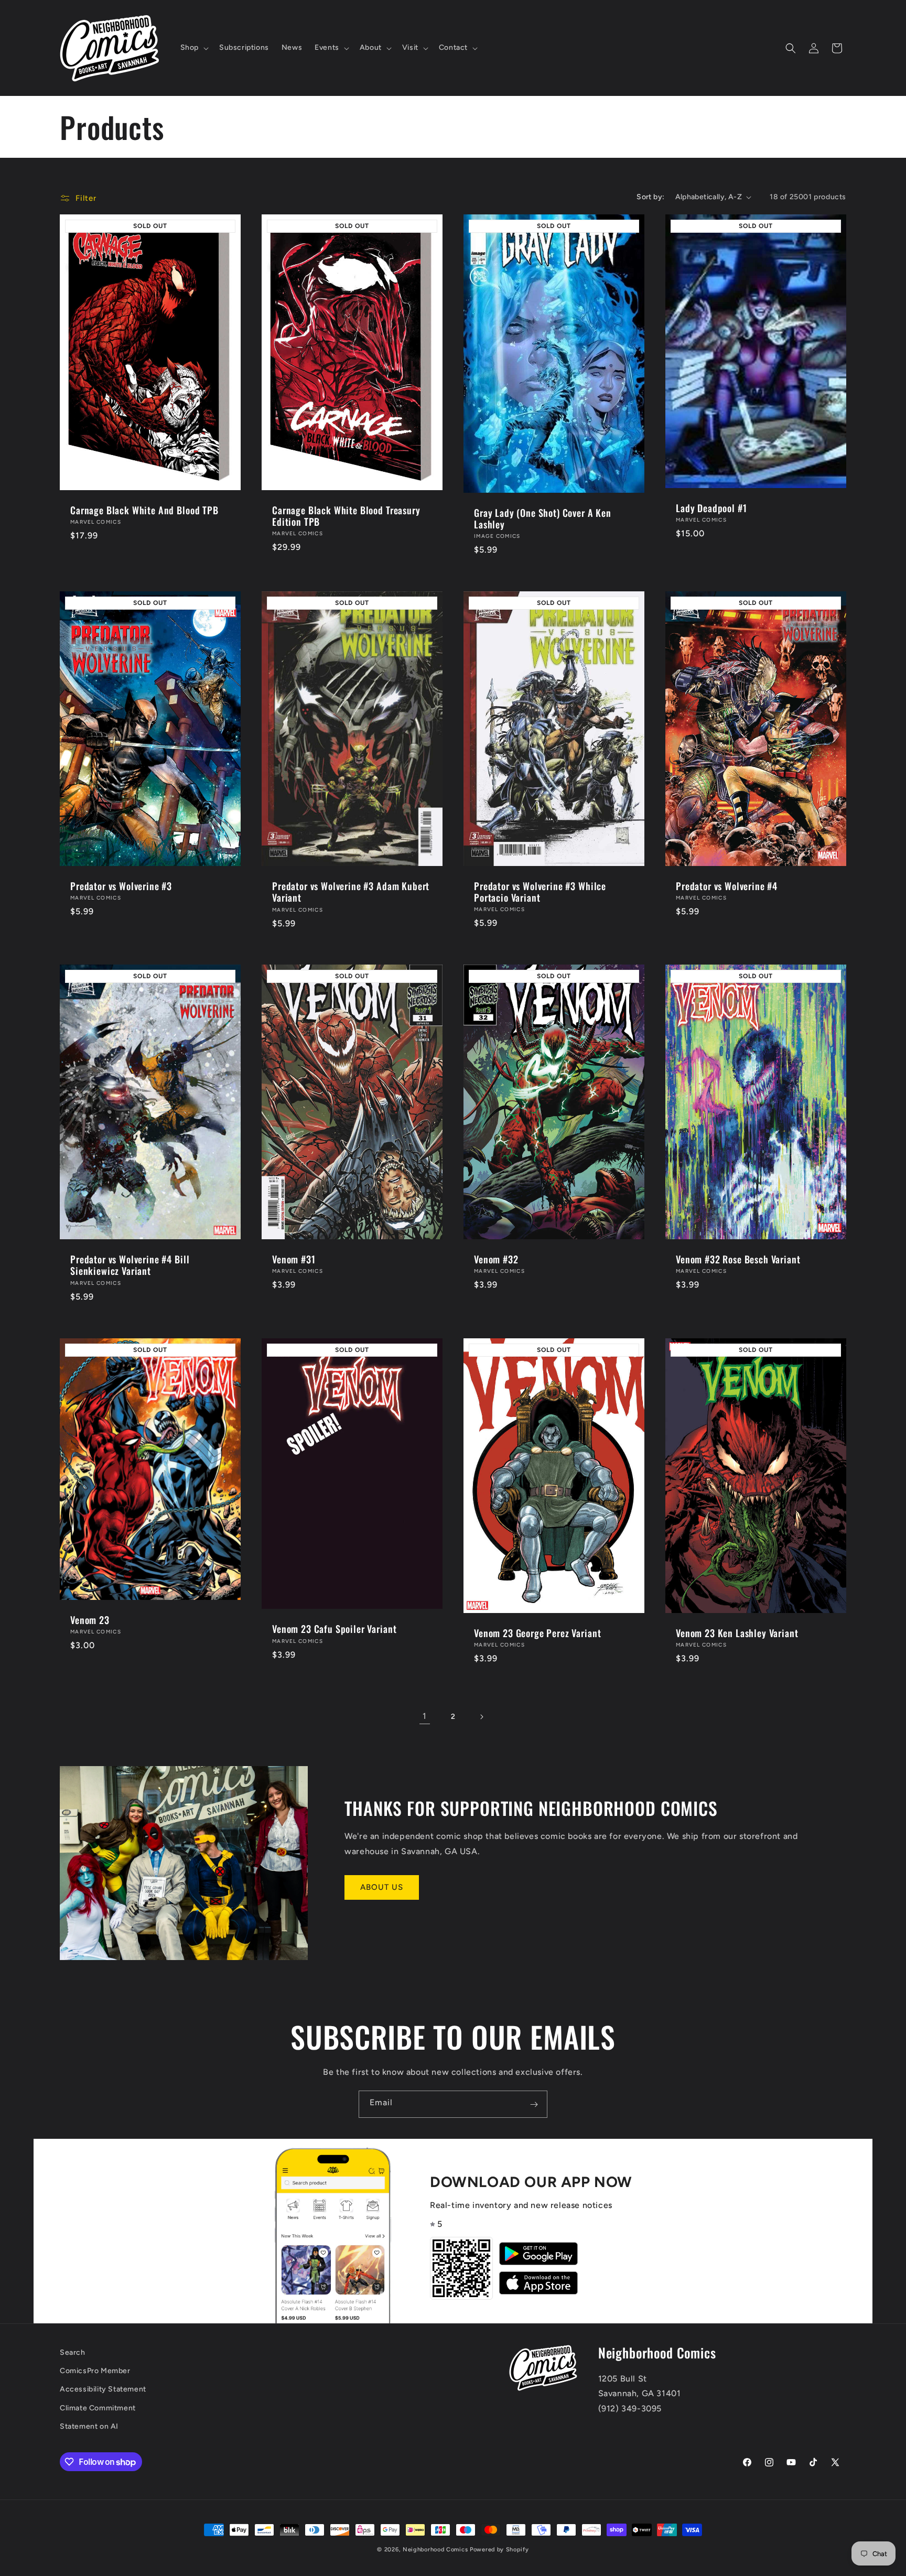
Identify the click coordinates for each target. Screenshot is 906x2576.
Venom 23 (90, 1620)
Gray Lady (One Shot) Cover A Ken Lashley (543, 518)
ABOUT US (382, 1887)
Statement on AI (89, 2426)
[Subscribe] (534, 2104)
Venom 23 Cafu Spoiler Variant (334, 1629)
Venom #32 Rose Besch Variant (738, 1259)
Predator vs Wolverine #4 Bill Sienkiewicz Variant (130, 1265)
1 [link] (425, 1716)
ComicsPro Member (95, 2371)
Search (73, 2352)
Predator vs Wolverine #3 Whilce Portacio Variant (540, 891)
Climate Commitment (98, 2408)
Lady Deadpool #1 (711, 508)
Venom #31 (294, 1259)
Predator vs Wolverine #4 (727, 885)
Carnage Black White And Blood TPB (144, 510)
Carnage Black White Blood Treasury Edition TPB (346, 516)
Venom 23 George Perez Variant (537, 1632)
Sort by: (650, 197)
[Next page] (481, 1717)
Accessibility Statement (103, 2390)
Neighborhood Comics (435, 2550)
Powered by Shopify (499, 2550)
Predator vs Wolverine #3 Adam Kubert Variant (351, 892)
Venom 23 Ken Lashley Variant (737, 1632)
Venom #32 (496, 1259)
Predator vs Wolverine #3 (121, 885)
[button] (193, 48)
